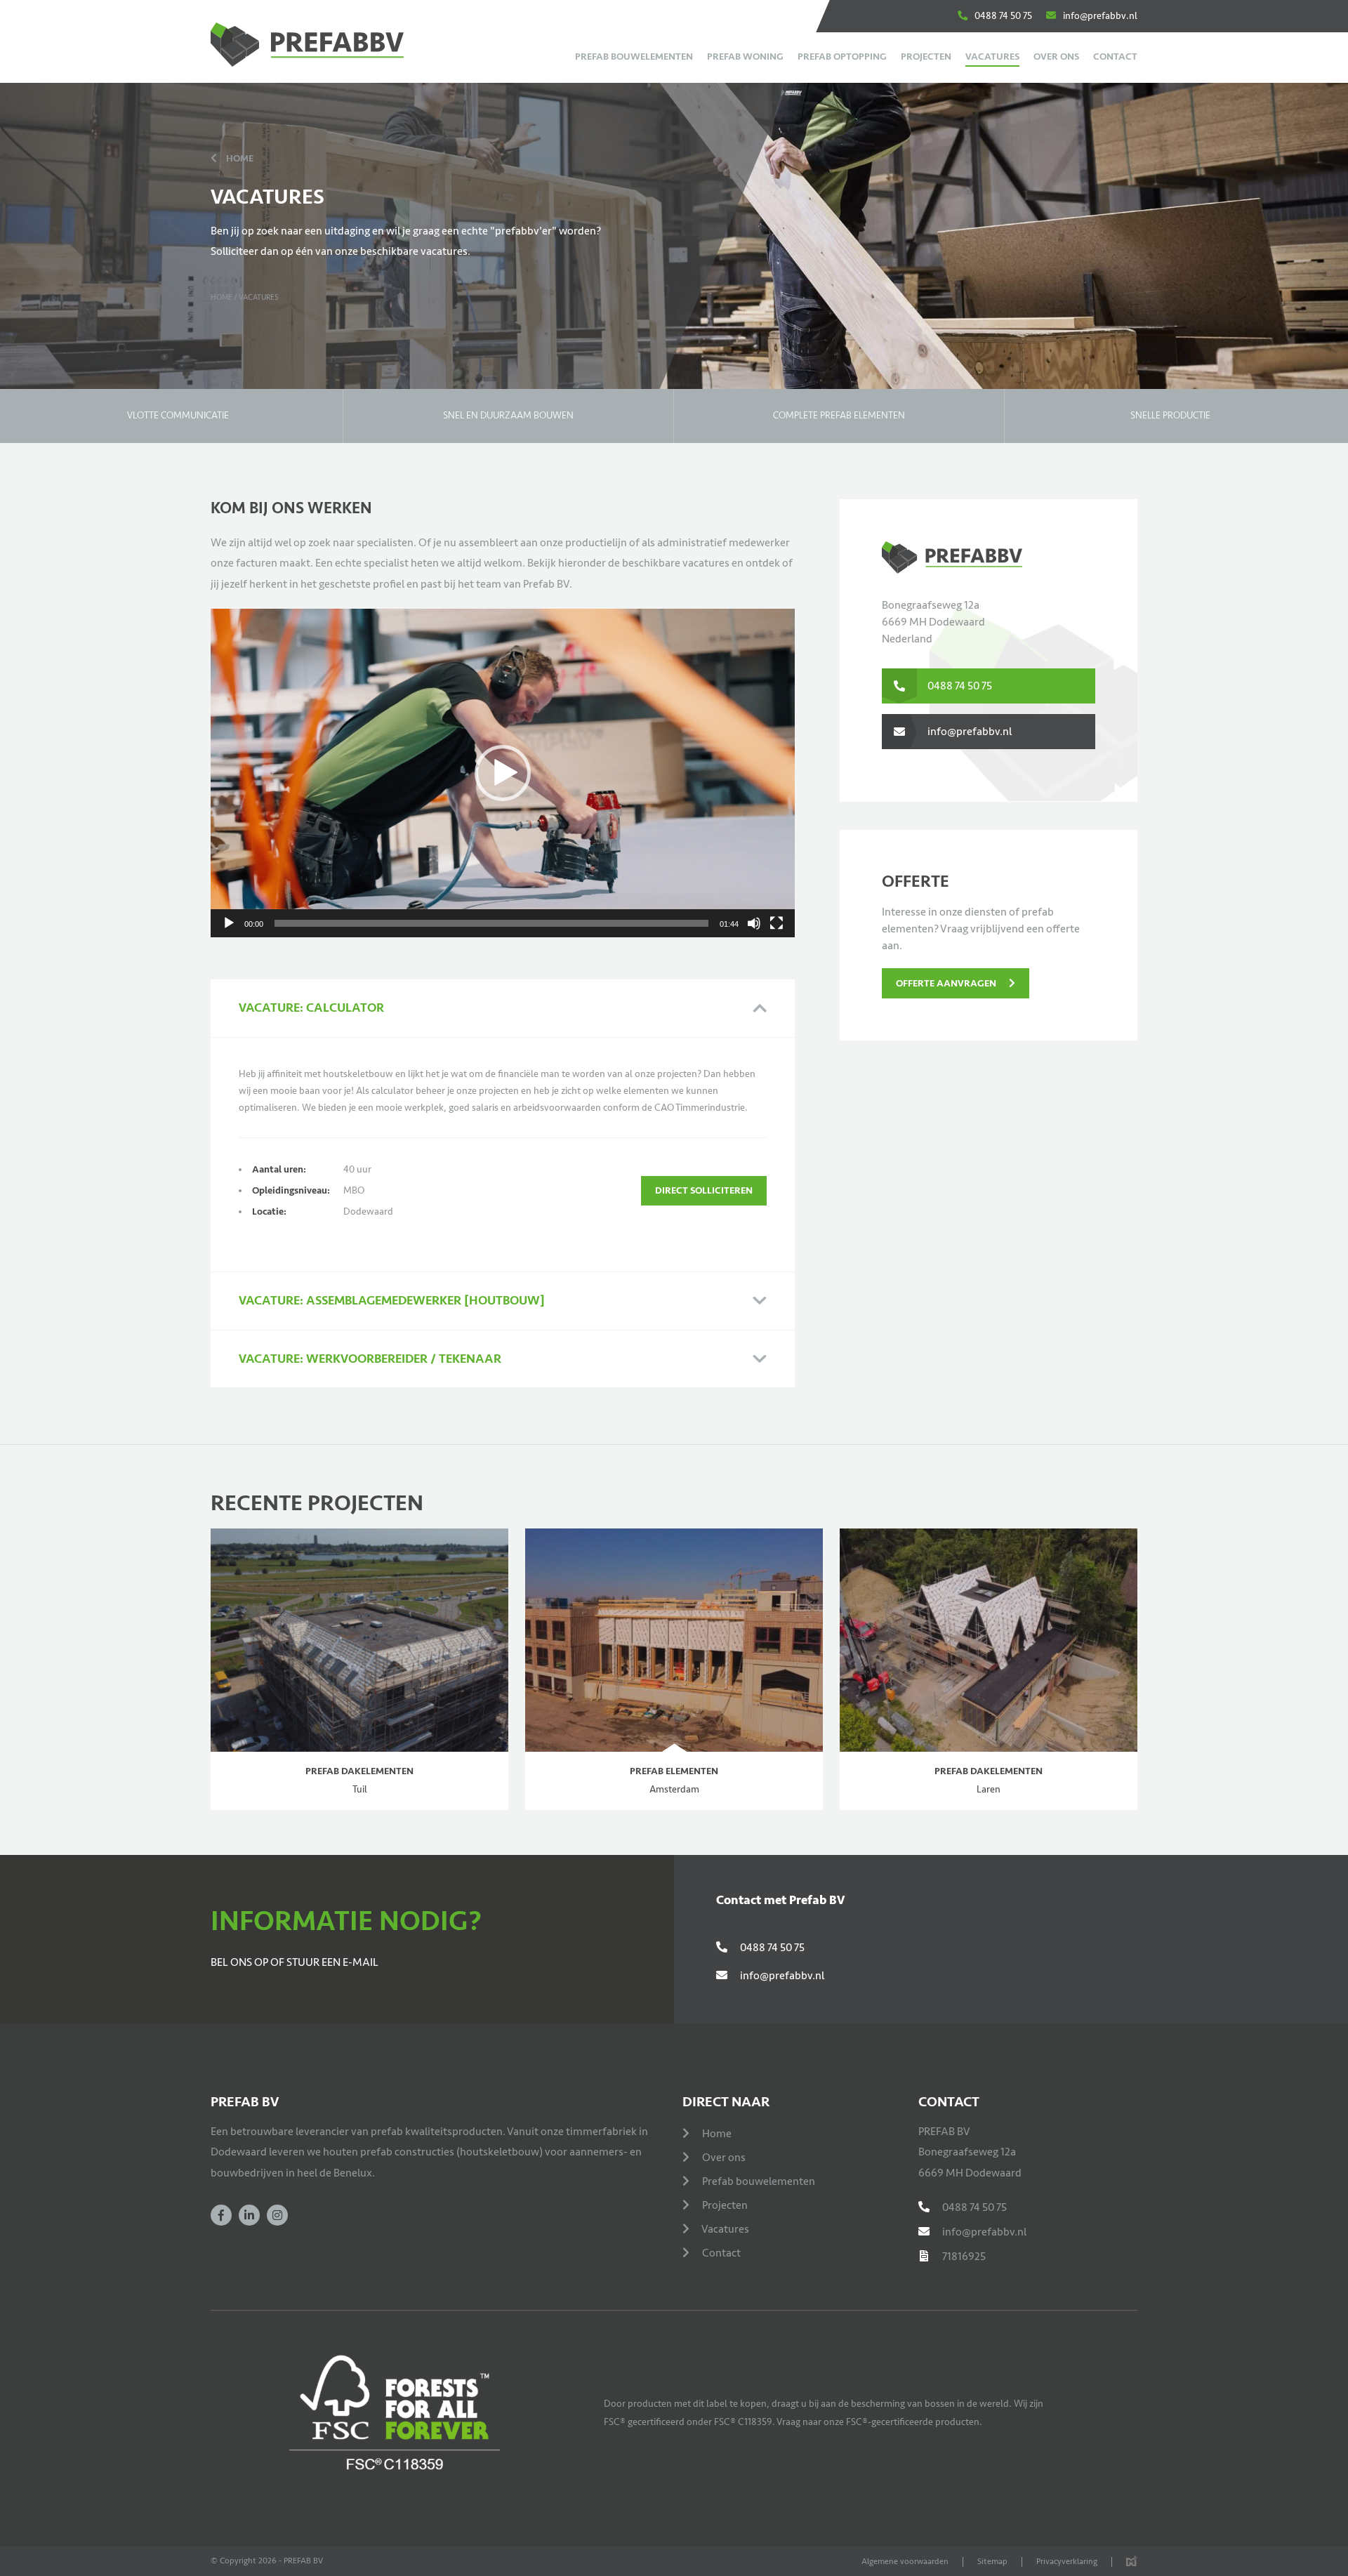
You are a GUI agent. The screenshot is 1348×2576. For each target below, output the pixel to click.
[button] (503, 773)
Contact (1115, 57)
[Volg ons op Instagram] (277, 2215)
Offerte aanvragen (947, 983)
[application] (503, 773)
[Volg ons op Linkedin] (249, 2215)
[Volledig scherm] (777, 923)
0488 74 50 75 (1003, 16)
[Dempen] (754, 923)
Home (222, 297)
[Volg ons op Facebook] (221, 2215)
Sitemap (992, 2562)
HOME (240, 158)
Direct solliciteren (704, 1190)
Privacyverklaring (1067, 2562)
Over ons (1056, 57)
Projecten (926, 57)
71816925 (964, 2257)
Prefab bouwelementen (634, 57)
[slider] (491, 923)
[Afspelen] (229, 923)
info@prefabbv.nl (1100, 16)
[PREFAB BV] (326, 46)
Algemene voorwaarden (905, 2562)
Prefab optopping (842, 57)
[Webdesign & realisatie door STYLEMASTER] (1132, 2562)
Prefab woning (745, 57)
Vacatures (992, 57)
